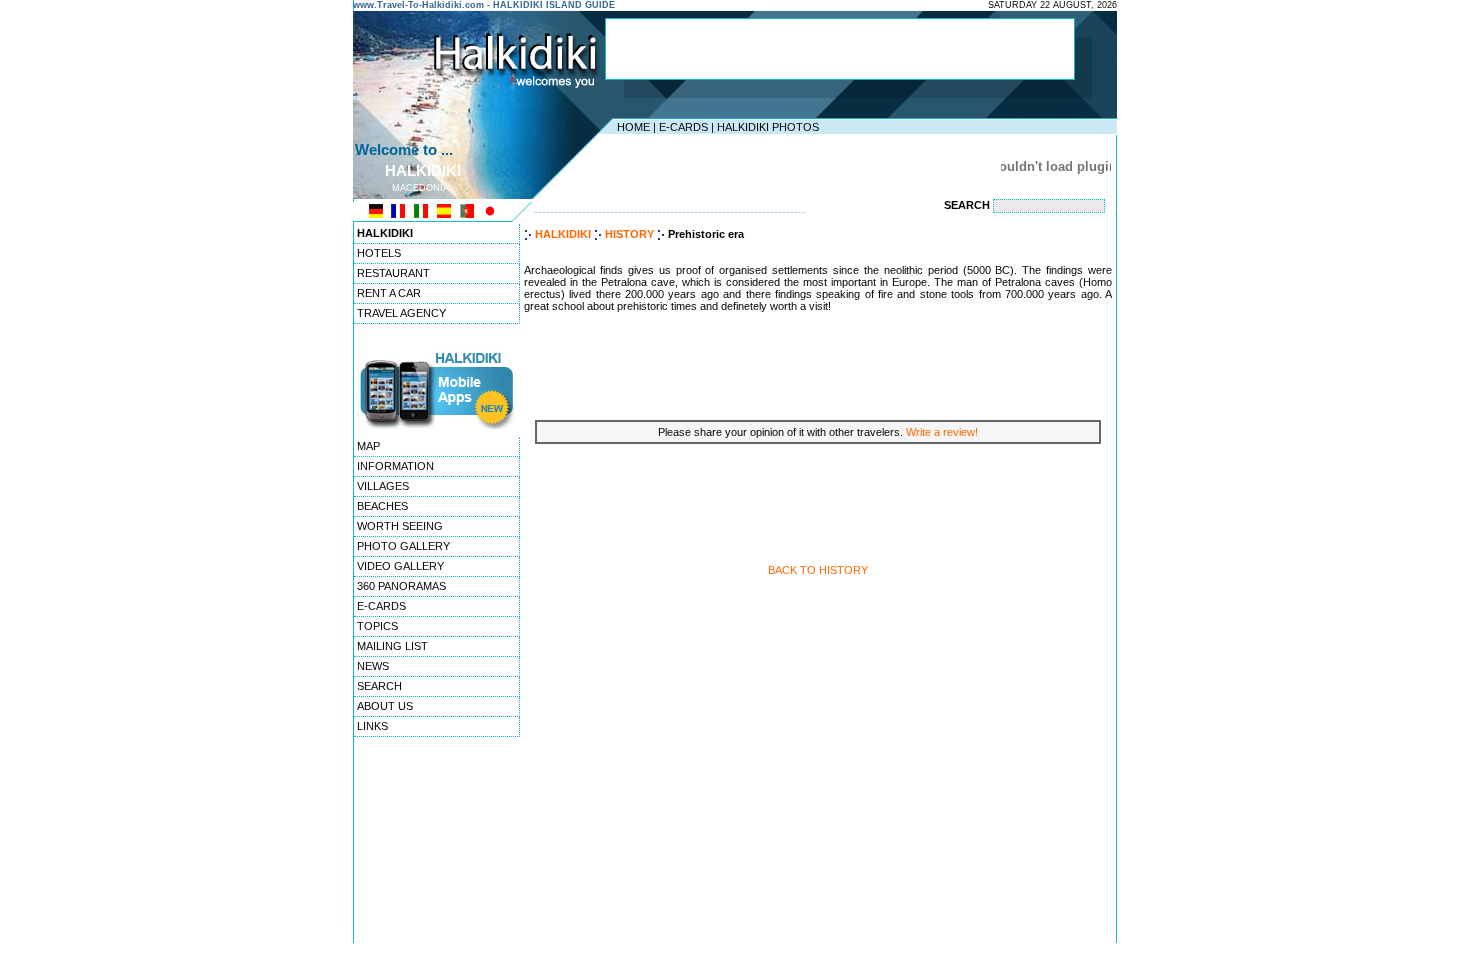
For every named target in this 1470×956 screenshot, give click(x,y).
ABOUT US (385, 706)
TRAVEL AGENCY (401, 313)
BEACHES (382, 506)
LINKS (372, 726)
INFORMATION (395, 466)
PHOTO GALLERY (403, 546)
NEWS (373, 666)
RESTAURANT (393, 273)
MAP (368, 446)
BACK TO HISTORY (818, 570)
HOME (633, 127)
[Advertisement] (840, 49)
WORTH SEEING (400, 526)
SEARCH (379, 686)
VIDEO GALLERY (400, 566)
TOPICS (377, 626)
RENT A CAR (389, 293)
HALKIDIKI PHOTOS (768, 127)
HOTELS (379, 253)
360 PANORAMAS (401, 586)
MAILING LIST (392, 646)
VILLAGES (383, 486)
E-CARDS (683, 127)
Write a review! (942, 432)
